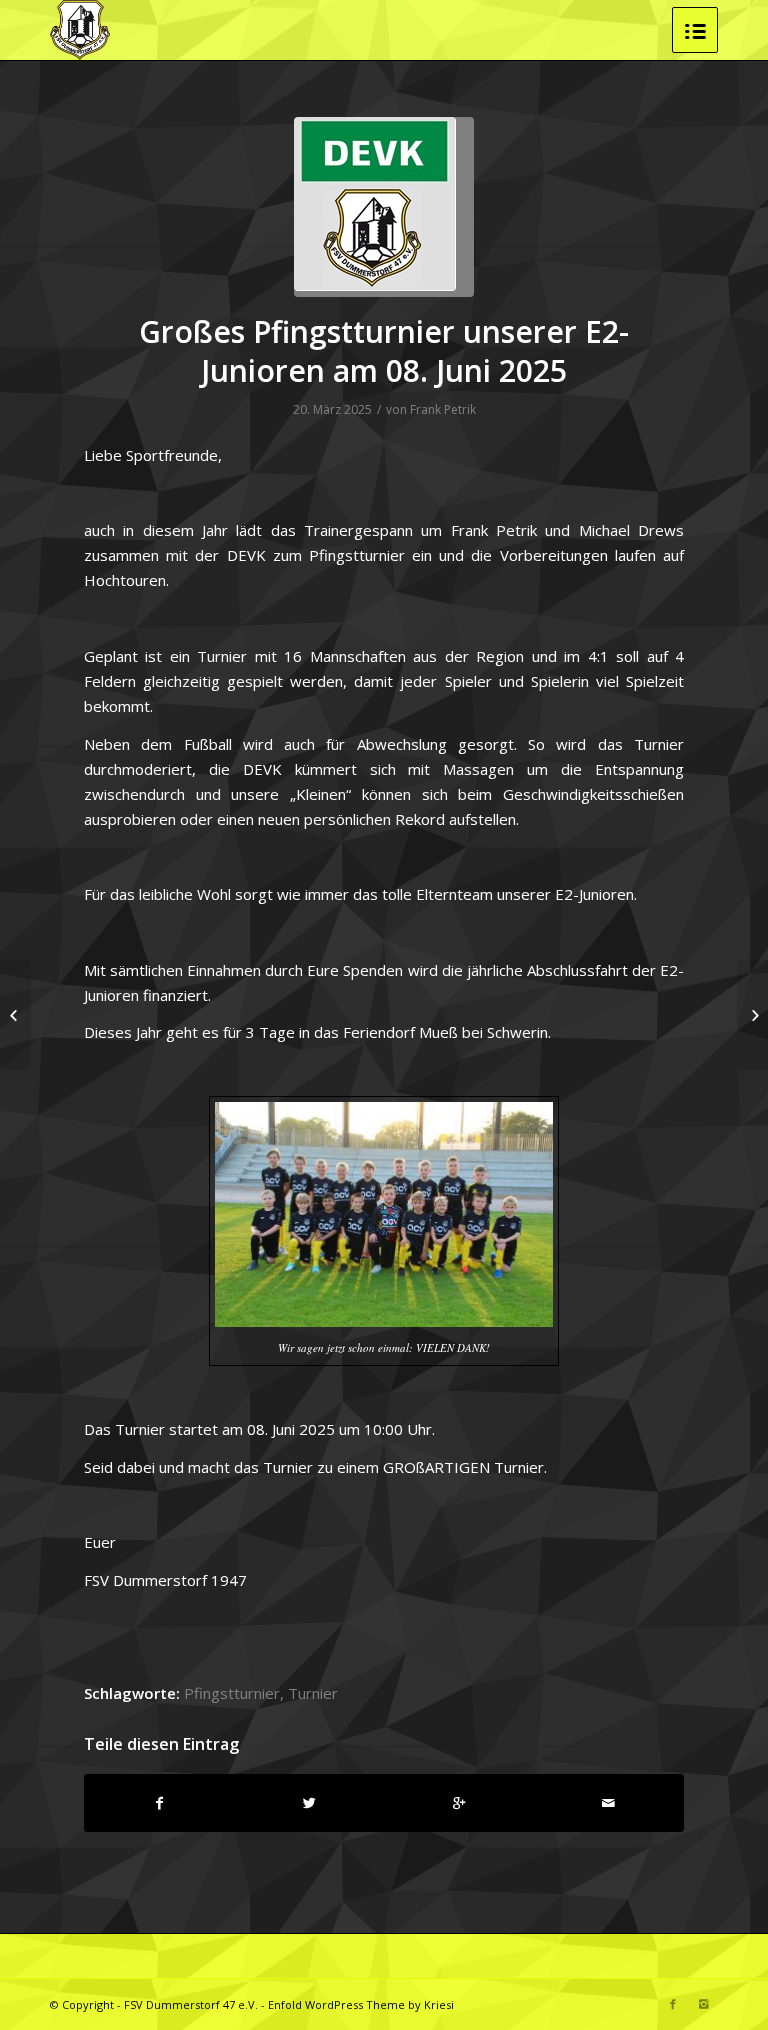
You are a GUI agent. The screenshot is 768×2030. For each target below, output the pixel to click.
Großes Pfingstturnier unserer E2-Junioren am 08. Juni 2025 (384, 351)
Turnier (313, 1693)
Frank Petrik (443, 409)
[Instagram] (703, 2004)
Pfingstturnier (232, 1693)
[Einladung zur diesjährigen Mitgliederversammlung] (15, 1015)
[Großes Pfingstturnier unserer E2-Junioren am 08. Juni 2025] (384, 207)
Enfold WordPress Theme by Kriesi (361, 2004)
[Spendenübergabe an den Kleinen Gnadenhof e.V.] (752, 1015)
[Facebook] (673, 2004)
